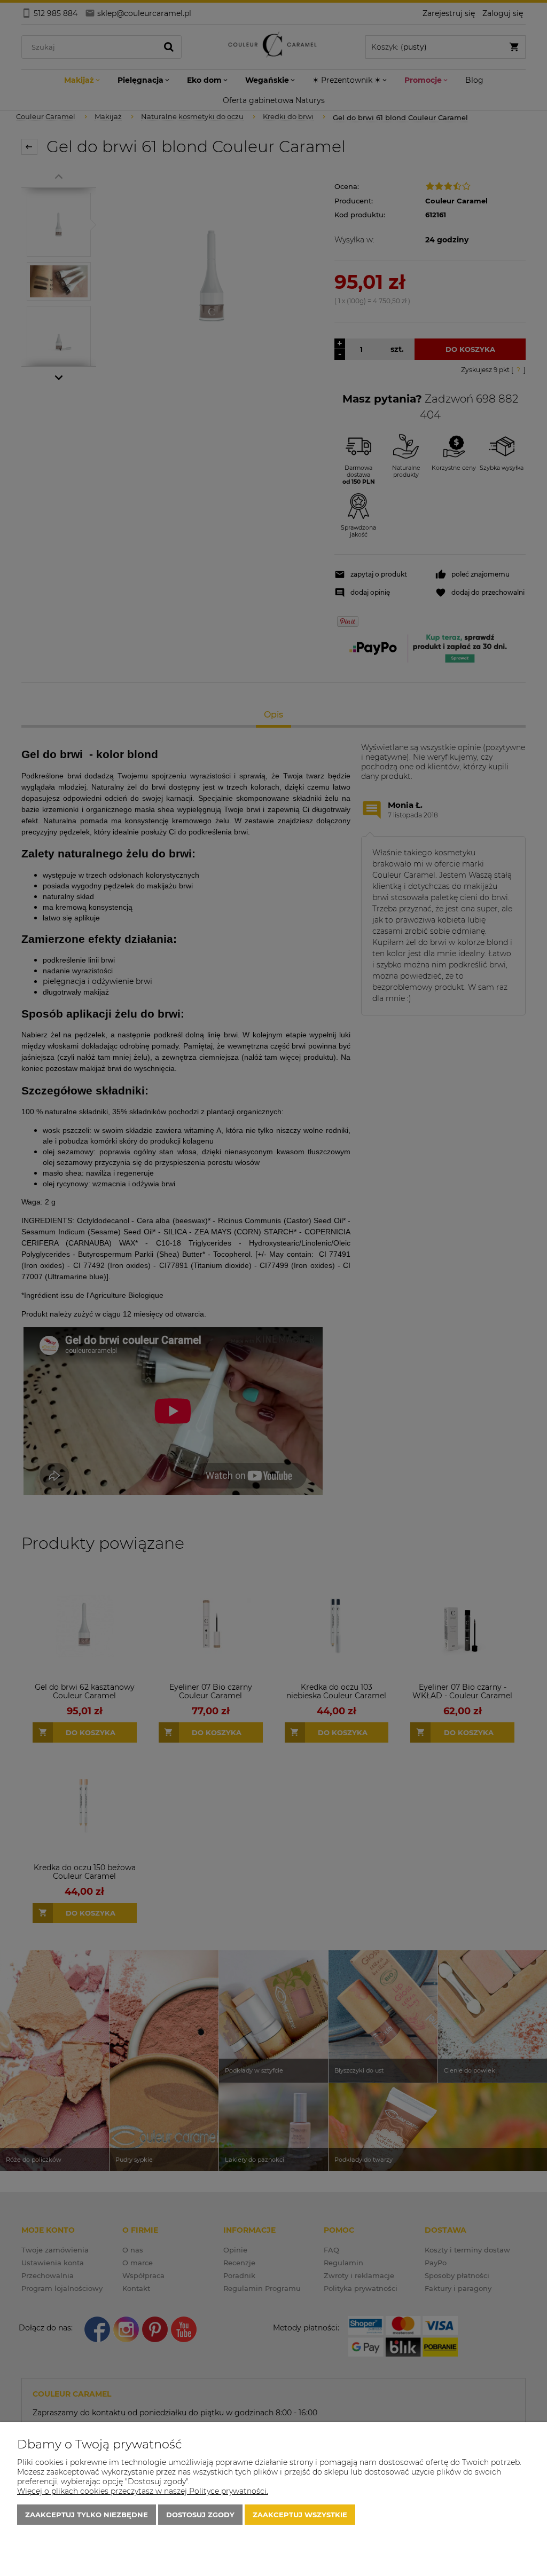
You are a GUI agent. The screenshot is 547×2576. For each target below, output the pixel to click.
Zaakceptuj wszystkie (300, 2515)
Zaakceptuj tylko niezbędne (87, 2515)
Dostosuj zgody (200, 2515)
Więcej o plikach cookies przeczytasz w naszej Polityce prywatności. (143, 2491)
